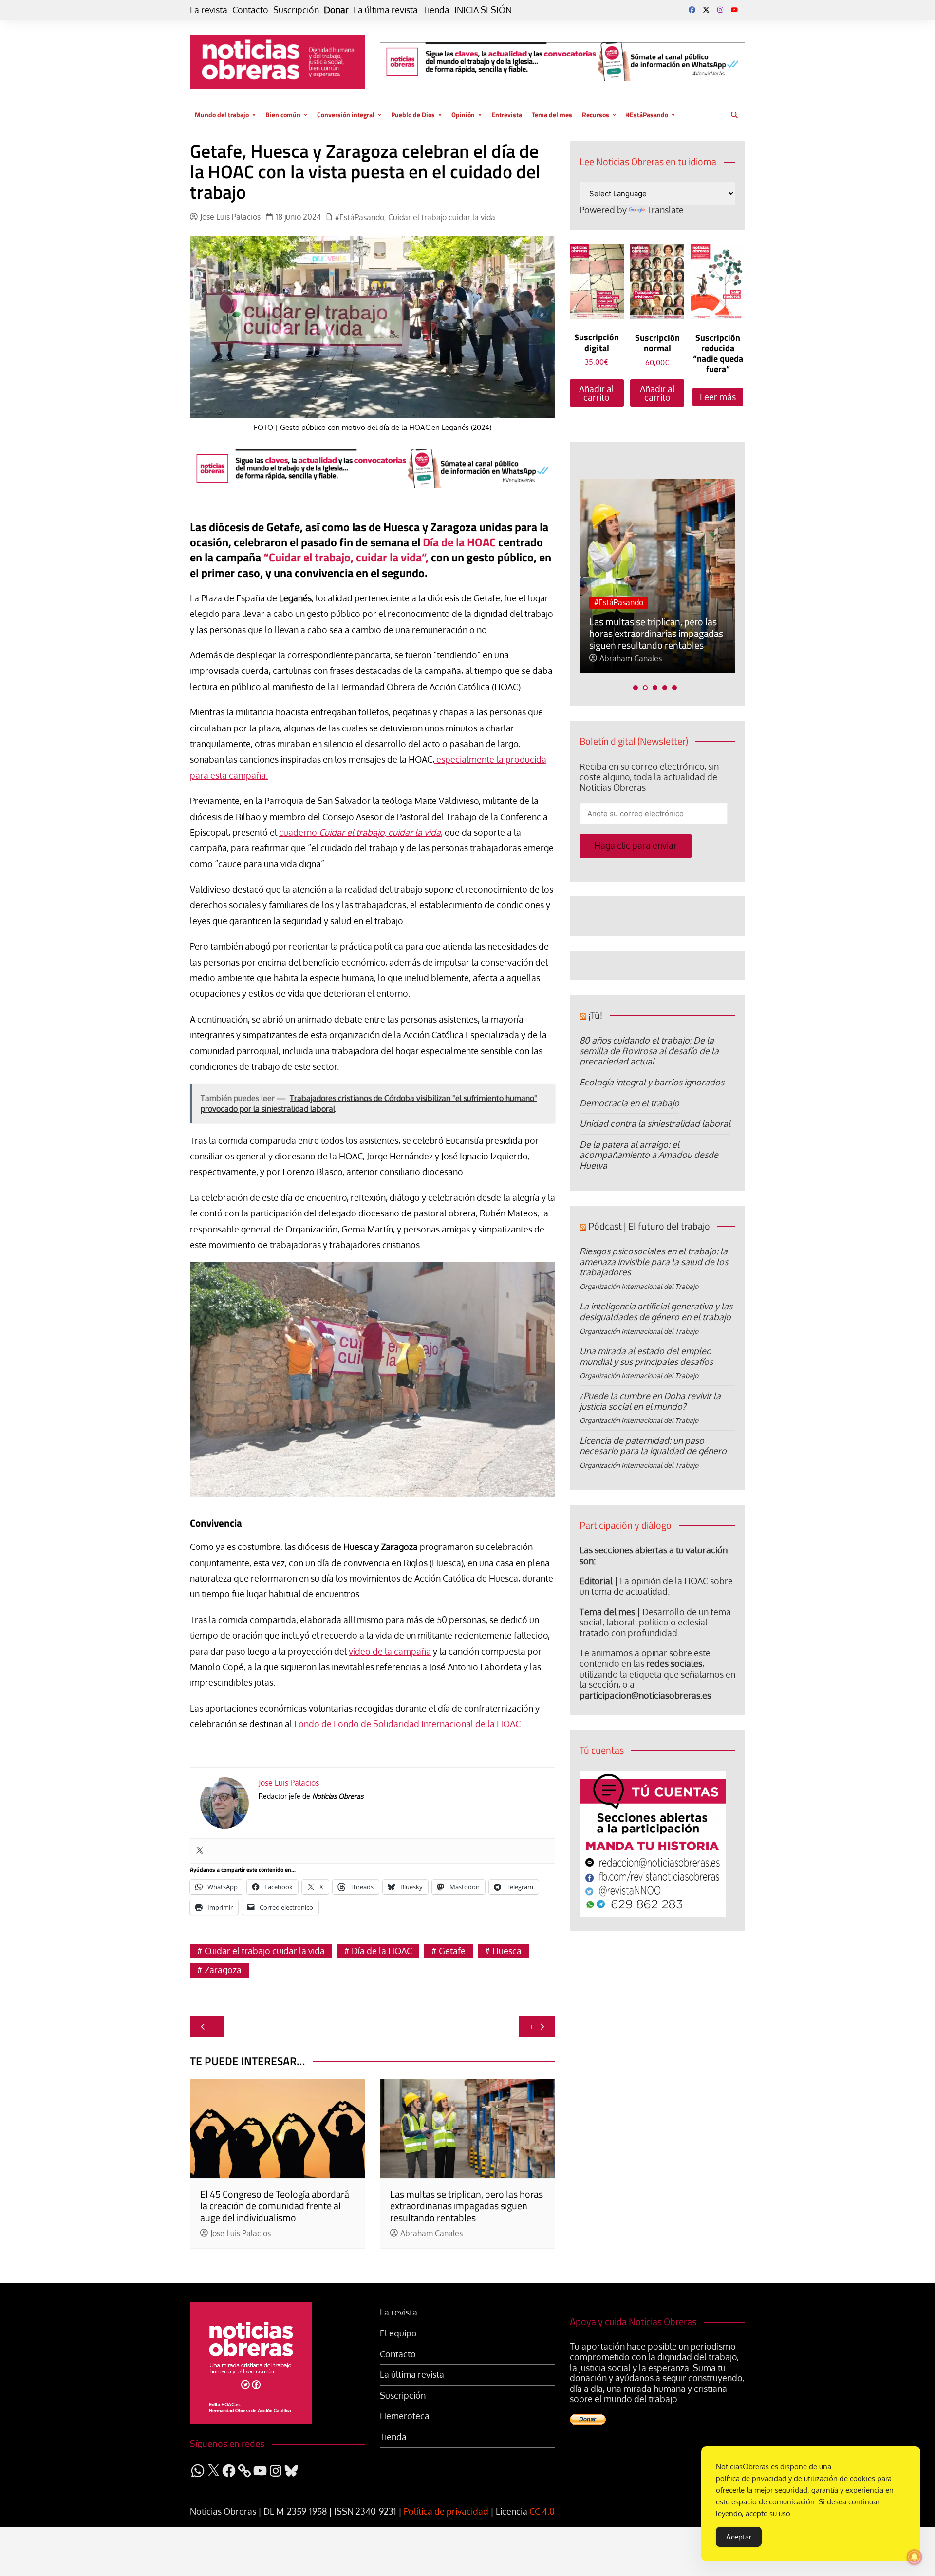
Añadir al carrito (597, 393)
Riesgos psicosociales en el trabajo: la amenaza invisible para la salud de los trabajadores (654, 1261)
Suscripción (296, 10)
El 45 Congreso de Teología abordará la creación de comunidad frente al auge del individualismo (275, 2206)
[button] (636, 688)
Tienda (436, 10)
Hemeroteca (405, 2416)
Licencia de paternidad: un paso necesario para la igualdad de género (653, 1446)
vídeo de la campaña (390, 1651)
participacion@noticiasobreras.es (645, 1695)
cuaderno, (361, 832)
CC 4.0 (542, 2511)
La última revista (386, 10)
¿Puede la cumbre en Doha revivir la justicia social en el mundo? (650, 1401)
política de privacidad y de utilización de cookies (795, 2478)
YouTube (734, 10)
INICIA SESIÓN (483, 10)
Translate (665, 210)
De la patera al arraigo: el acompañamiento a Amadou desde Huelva (649, 1155)
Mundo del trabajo (222, 115)
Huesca (507, 1951)
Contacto (250, 10)
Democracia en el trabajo (629, 1103)
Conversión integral (346, 115)
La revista (209, 10)
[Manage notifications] (915, 2557)
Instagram (720, 10)
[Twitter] (200, 1851)
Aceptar (739, 2537)
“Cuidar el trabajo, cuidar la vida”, (346, 557)
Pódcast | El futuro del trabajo (649, 1226)
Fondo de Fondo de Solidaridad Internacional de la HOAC (407, 1724)
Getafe (452, 1951)
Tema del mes (552, 115)
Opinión (463, 115)
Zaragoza (223, 1970)
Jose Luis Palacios (230, 217)
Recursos (596, 115)
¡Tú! (595, 1015)
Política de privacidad (446, 2511)
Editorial (596, 1581)
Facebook (692, 10)
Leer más (718, 397)
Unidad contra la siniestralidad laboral (655, 1123)
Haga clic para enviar (636, 845)
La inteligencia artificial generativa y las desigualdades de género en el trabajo (656, 1311)
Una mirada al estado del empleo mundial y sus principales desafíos (646, 1356)
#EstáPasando (647, 115)
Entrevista (507, 115)
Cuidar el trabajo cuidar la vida (442, 217)
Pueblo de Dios (413, 115)
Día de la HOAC (459, 542)
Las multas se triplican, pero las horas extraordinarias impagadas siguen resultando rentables (467, 2206)
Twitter (706, 10)
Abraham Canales (431, 2233)
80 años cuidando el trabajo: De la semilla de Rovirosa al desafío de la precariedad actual (649, 1051)
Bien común (283, 115)
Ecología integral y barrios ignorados (652, 1082)
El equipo (398, 2333)
